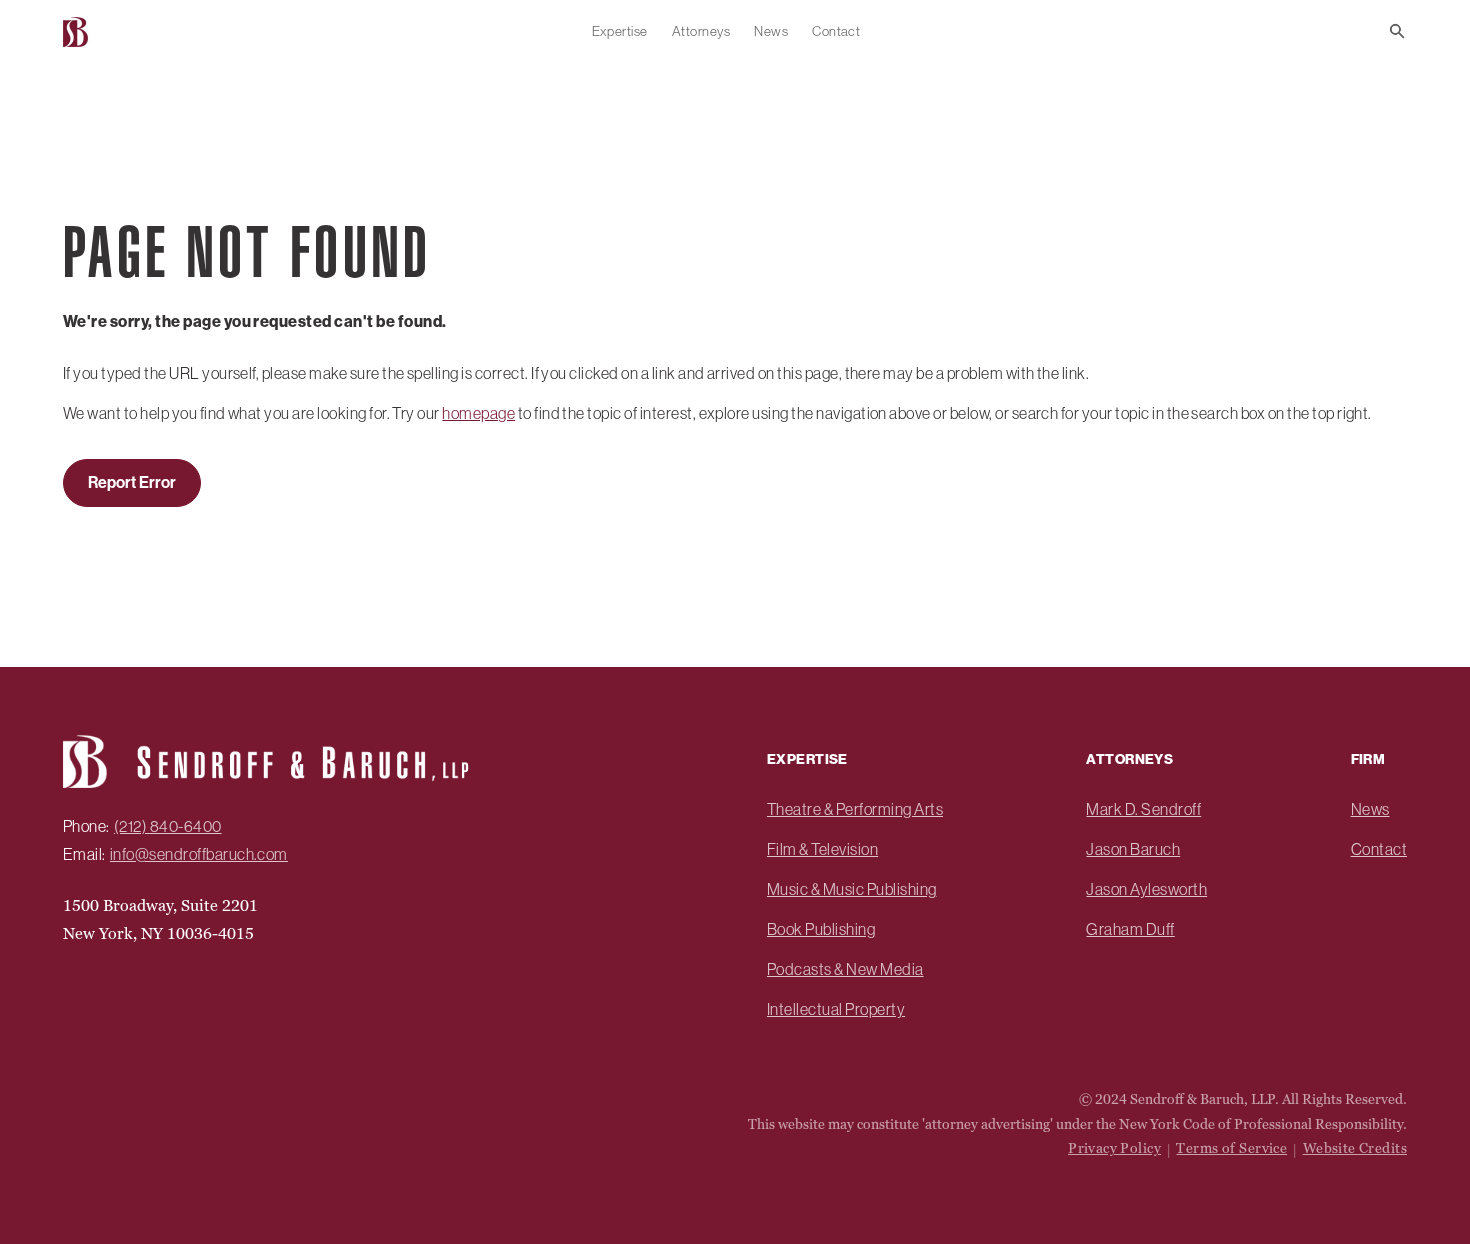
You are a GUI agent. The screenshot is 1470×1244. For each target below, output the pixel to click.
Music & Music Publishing (852, 889)
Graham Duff (1130, 929)
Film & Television (822, 849)
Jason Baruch (1133, 849)
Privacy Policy (1114, 1148)
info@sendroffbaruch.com (199, 854)
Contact (836, 31)
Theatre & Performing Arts (855, 809)
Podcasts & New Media (845, 969)
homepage (478, 413)
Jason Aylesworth (1146, 889)
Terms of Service (1231, 1148)
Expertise (620, 31)
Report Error (132, 482)
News (771, 31)
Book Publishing (821, 929)
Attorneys (701, 31)
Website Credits (1355, 1148)
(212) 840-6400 (168, 826)
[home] (78, 31)
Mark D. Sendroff (1143, 809)
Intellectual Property (836, 1009)
